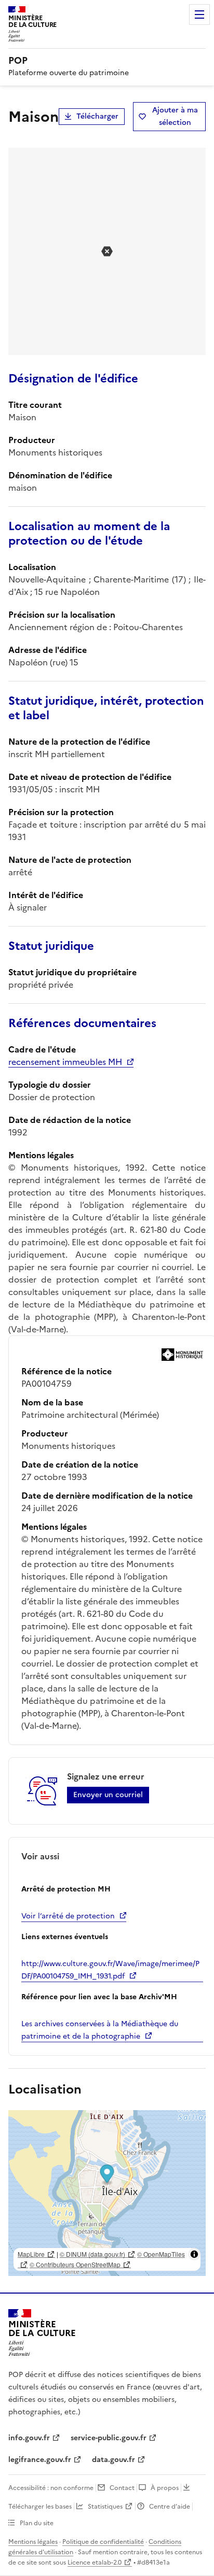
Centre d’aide (170, 2507)
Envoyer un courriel (108, 1795)
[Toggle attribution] (194, 2254)
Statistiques (105, 2507)
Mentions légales (33, 2542)
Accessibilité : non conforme (51, 2488)
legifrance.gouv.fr (40, 2460)
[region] (107, 2193)
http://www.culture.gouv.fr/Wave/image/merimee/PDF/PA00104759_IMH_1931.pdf (110, 1970)
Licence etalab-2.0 (95, 2563)
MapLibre (31, 2254)
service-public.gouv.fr (109, 2438)
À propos (165, 2488)
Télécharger (97, 116)
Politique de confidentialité (103, 2542)
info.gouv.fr (29, 2438)
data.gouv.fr (113, 2460)
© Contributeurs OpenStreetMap (75, 2264)
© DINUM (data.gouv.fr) (92, 2254)
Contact (122, 2488)
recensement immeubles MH (65, 1062)
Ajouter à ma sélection (175, 116)
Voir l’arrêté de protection (68, 1916)
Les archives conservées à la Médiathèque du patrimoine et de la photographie (100, 2030)
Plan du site (37, 2523)
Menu (199, 15)
